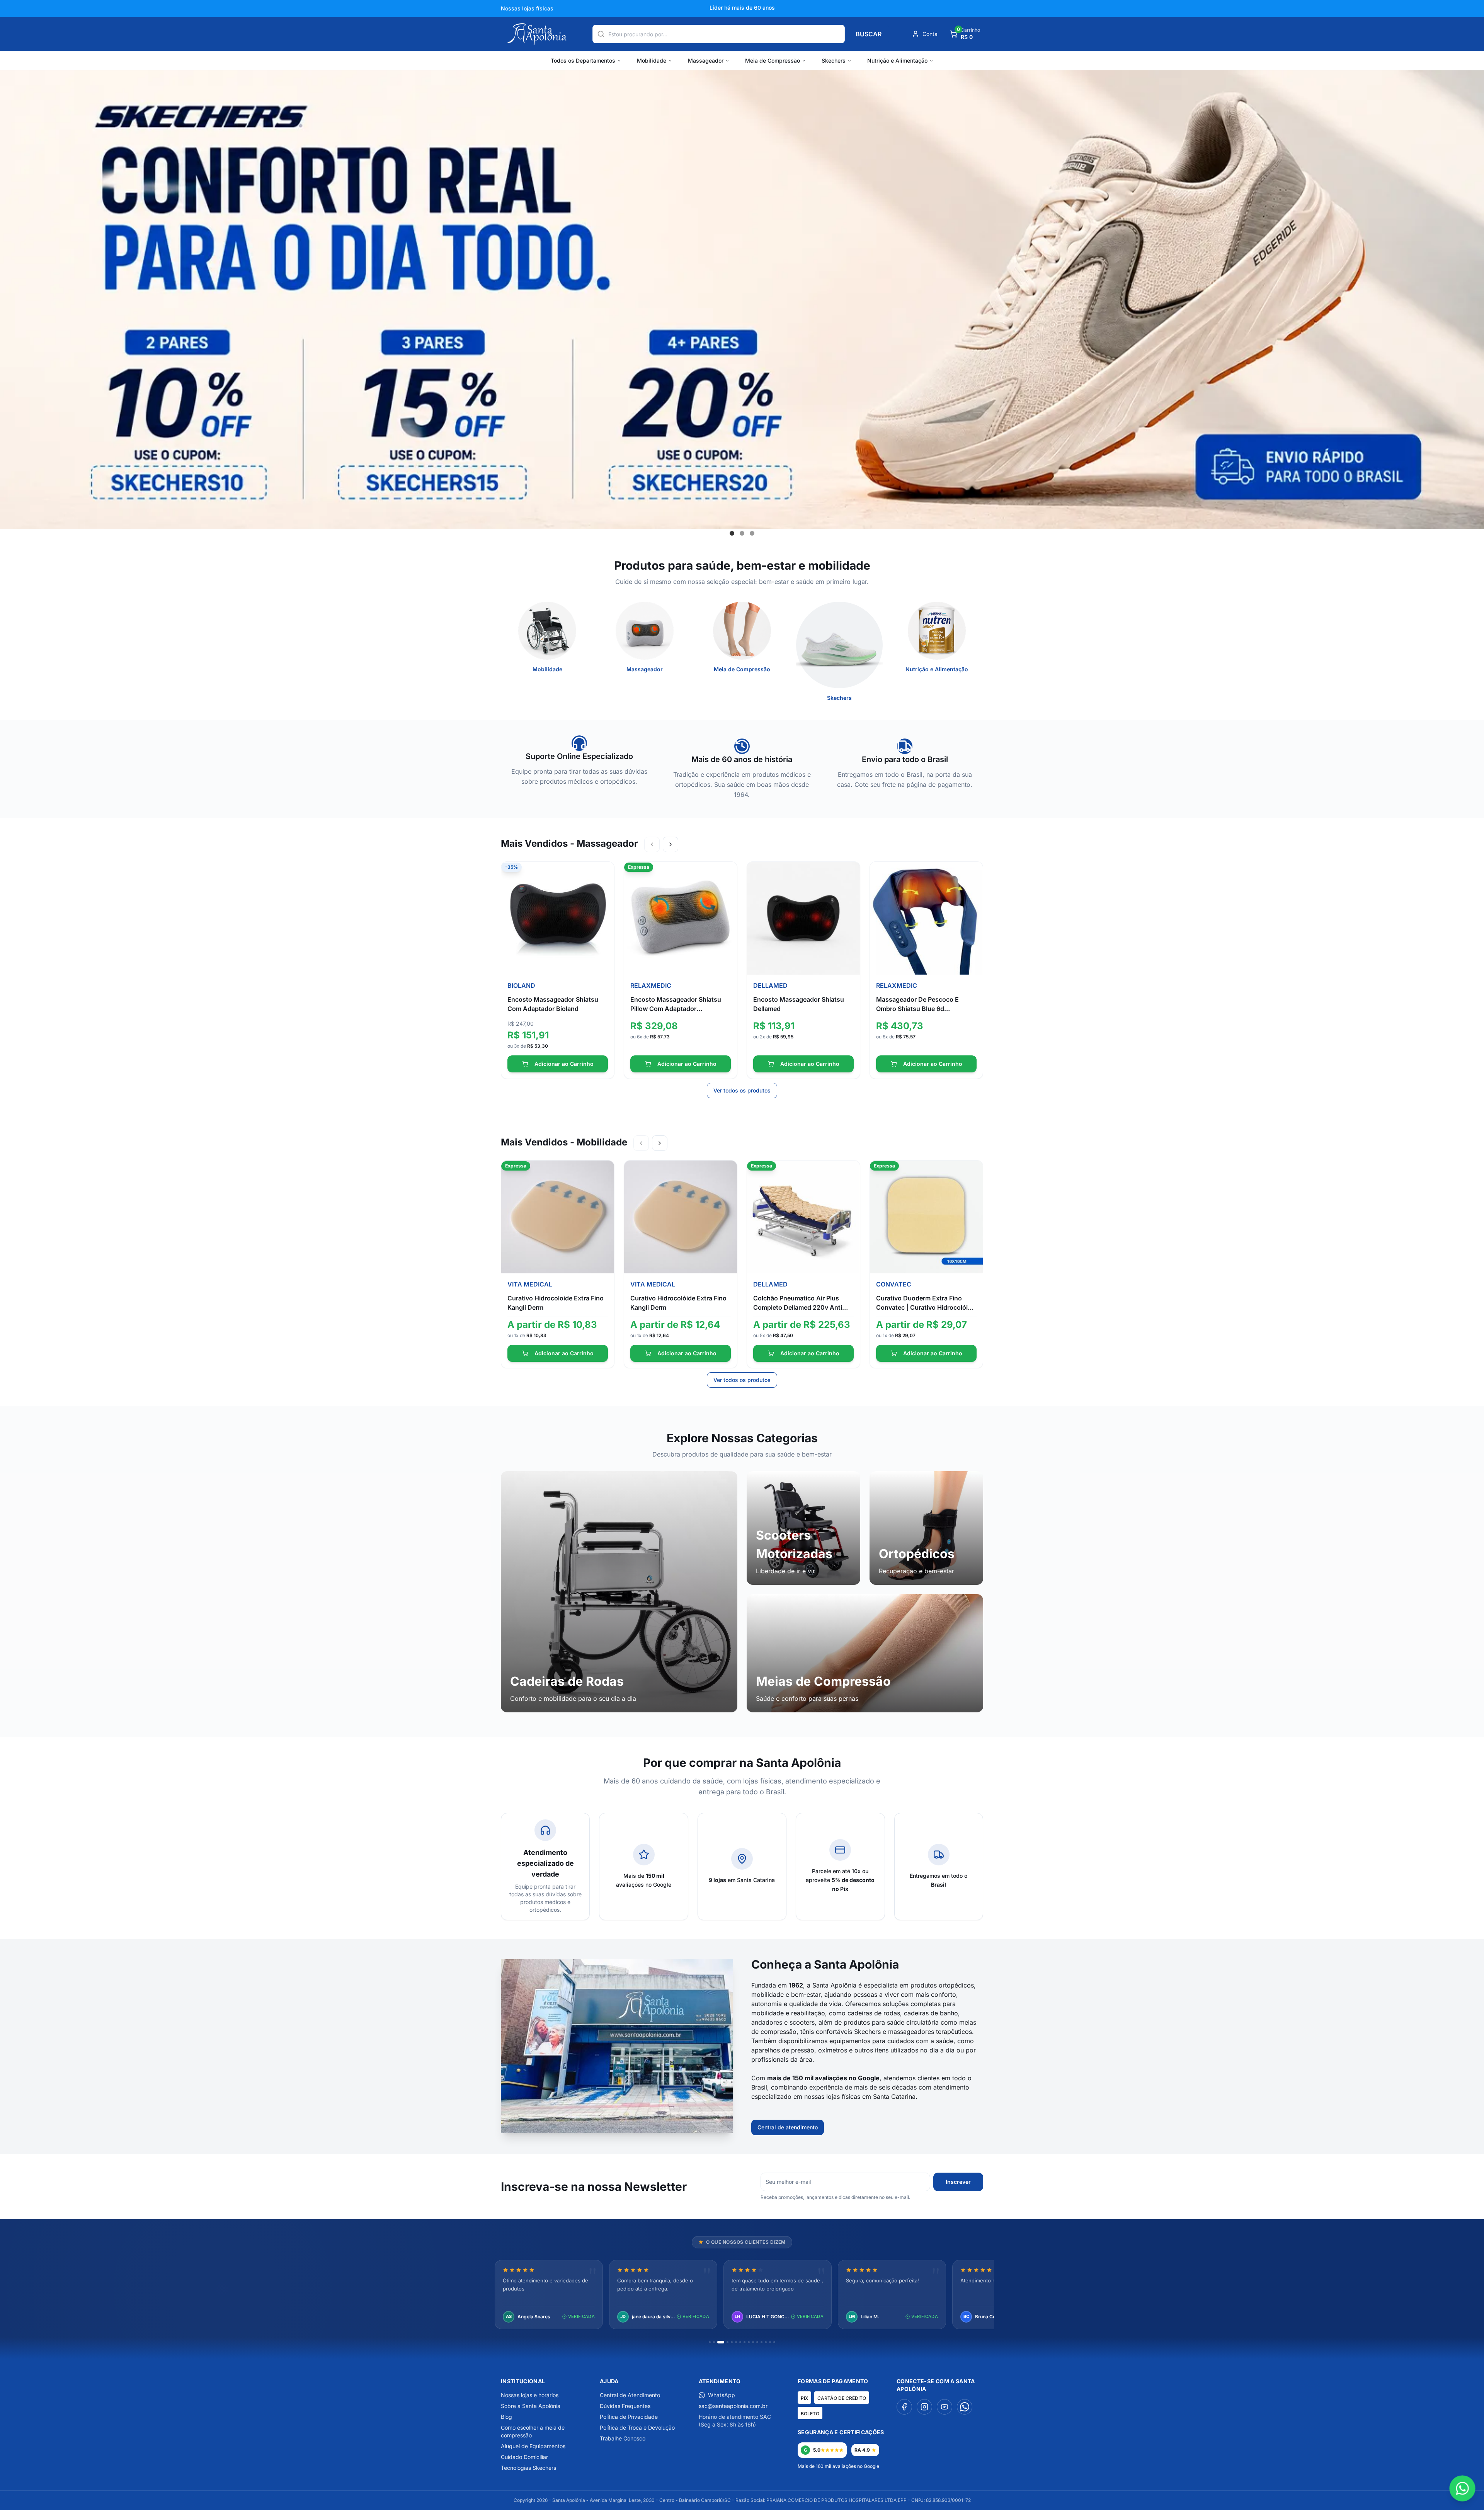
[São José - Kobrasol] (645, 2135)
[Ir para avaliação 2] (714, 2342)
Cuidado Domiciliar (524, 2457)
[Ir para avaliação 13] (766, 2342)
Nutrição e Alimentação (897, 60)
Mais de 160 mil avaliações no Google (838, 2466)
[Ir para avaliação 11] (757, 2342)
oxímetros (833, 2050)
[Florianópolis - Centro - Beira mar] (601, 2135)
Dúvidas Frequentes (625, 2406)
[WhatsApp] (965, 2407)
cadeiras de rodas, (875, 2013)
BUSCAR (869, 34)
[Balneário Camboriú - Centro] (589, 2135)
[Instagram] (924, 2407)
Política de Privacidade (629, 2417)
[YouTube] (945, 2407)
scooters (802, 2022)
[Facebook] (904, 2407)
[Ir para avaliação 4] (722, 2342)
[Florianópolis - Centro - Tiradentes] (610, 2135)
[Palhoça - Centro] (638, 2135)
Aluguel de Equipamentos (533, 2446)
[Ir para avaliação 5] (729, 2342)
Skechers (834, 60)
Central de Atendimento (630, 2395)
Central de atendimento (788, 2127)
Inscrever (958, 2182)
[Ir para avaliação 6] (736, 2342)
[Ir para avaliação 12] (762, 2342)
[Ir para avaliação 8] (745, 2342)
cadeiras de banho (931, 2013)
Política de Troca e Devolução (637, 2427)
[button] (732, 533)
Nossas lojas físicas (527, 8)
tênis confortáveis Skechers (841, 2032)
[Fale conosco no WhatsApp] (1462, 2488)
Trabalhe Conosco (623, 2438)
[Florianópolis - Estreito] (619, 2135)
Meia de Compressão (773, 60)
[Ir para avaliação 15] (774, 2342)
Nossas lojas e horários (530, 2395)
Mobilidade (652, 60)
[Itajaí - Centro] (632, 2135)
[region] (742, 2295)
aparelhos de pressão (783, 2050)
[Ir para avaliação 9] (749, 2342)
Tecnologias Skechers (528, 2468)
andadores (767, 2022)
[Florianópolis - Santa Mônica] (626, 2135)
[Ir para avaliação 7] (740, 2342)
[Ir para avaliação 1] (710, 2342)
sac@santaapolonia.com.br (733, 2406)
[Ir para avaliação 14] (770, 2342)
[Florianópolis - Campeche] (595, 2135)
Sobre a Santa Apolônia (531, 2406)
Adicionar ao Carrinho (564, 1064)
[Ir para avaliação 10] (753, 2342)
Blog (506, 2417)
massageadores (911, 2032)
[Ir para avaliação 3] (718, 2342)
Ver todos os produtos (742, 1090)
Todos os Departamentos (583, 60)
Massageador (706, 60)
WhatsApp (722, 2395)
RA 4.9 (862, 2450)
